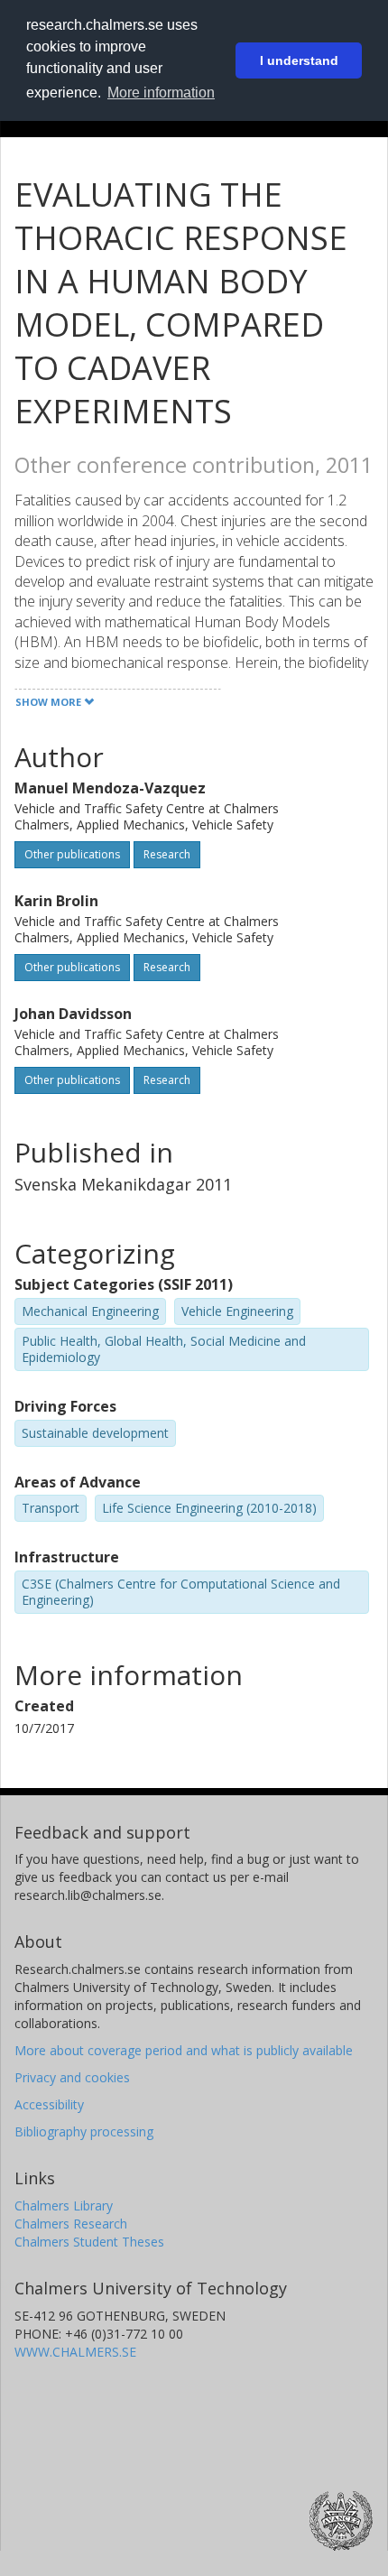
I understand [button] (299, 60)
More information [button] (161, 93)
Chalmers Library (64, 2205)
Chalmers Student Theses (89, 2242)
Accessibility (49, 2104)
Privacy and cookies (72, 2077)
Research (167, 854)
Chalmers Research (71, 2224)
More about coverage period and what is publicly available (184, 2050)
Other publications (72, 854)
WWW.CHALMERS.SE (75, 2352)
